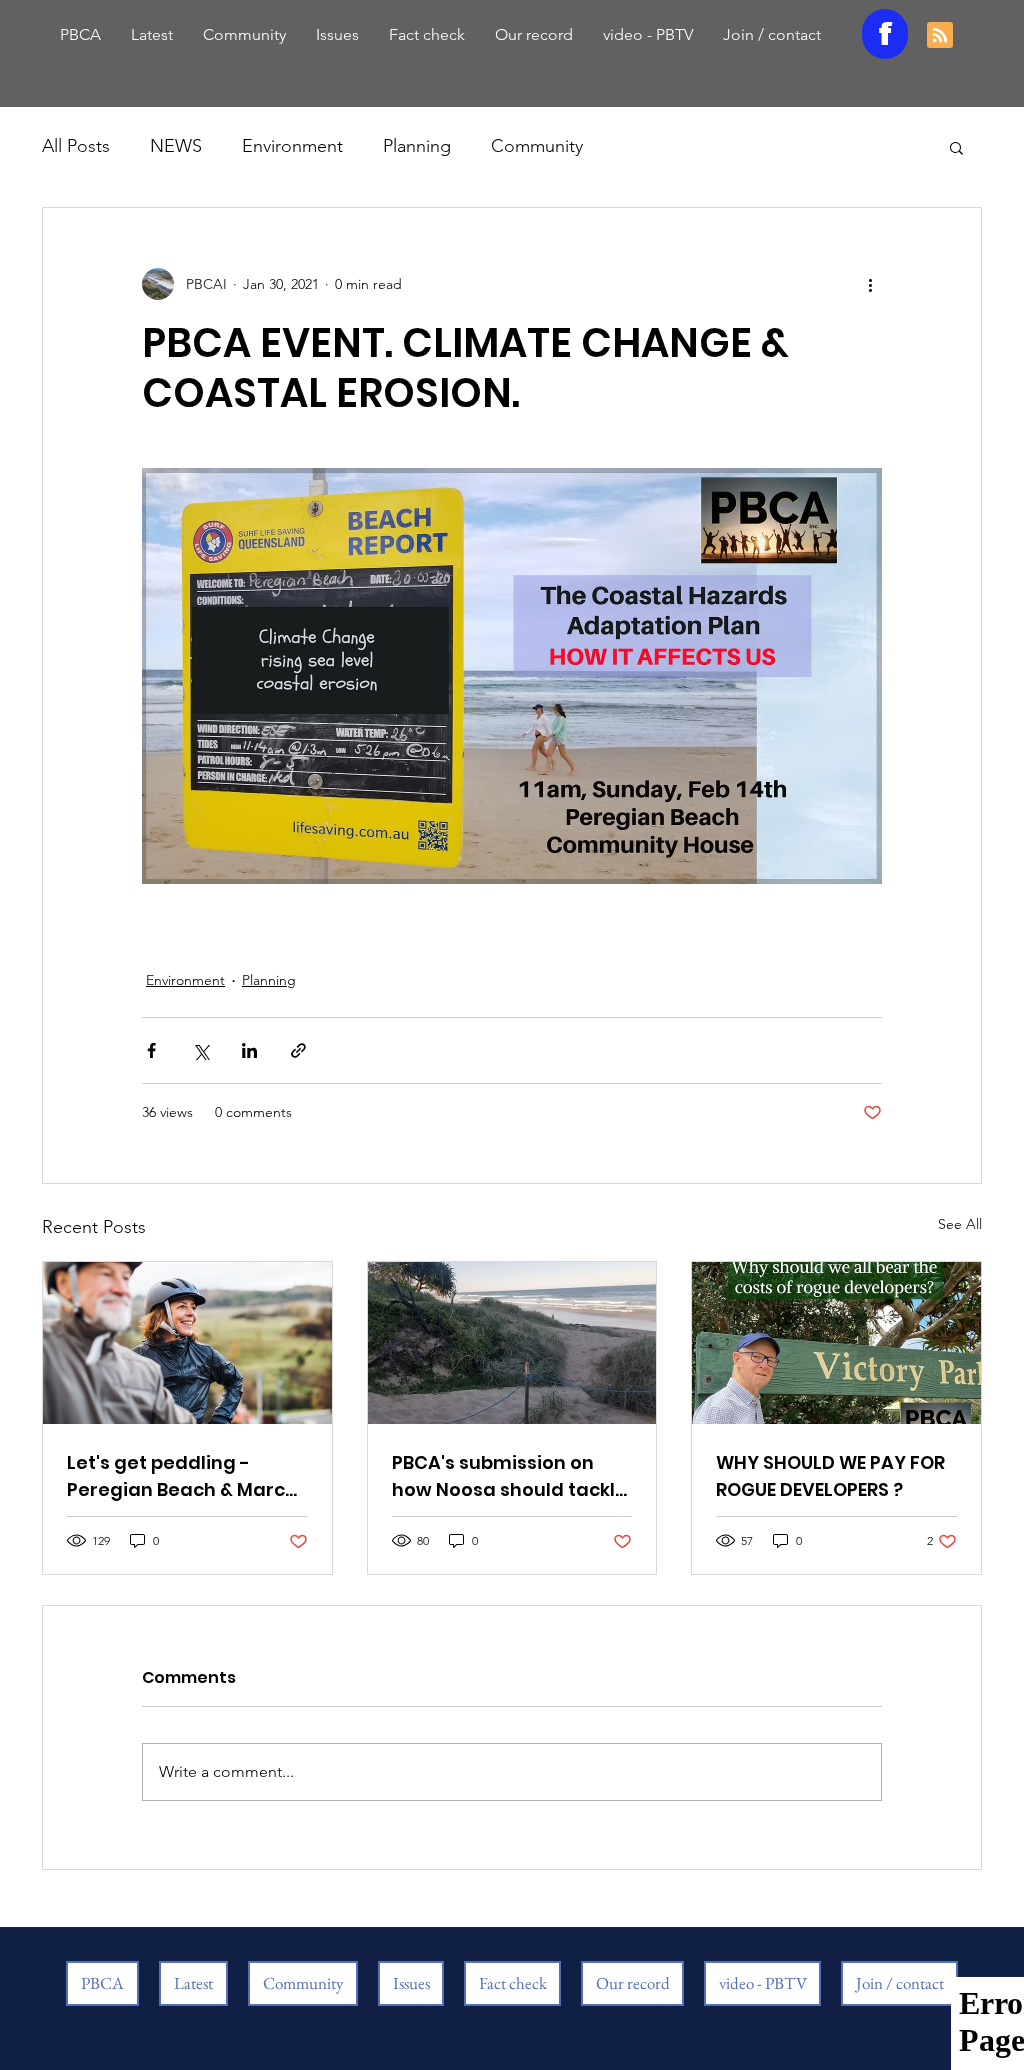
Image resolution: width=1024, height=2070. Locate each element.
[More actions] (870, 284)
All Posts (76, 146)
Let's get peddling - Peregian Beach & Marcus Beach (187, 1476)
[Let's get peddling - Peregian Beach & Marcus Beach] (187, 1343)
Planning (417, 146)
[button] (956, 147)
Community (537, 146)
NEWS (176, 146)
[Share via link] (298, 1050)
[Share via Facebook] (151, 1050)
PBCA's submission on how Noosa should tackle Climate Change (509, 1476)
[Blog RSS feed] (940, 36)
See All (960, 1224)
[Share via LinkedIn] (249, 1050)
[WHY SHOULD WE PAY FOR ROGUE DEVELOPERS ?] (836, 1343)
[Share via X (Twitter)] (200, 1050)
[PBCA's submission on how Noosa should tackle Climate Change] (512, 1343)
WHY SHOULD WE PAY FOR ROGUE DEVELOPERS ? (830, 1476)
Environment (292, 146)
